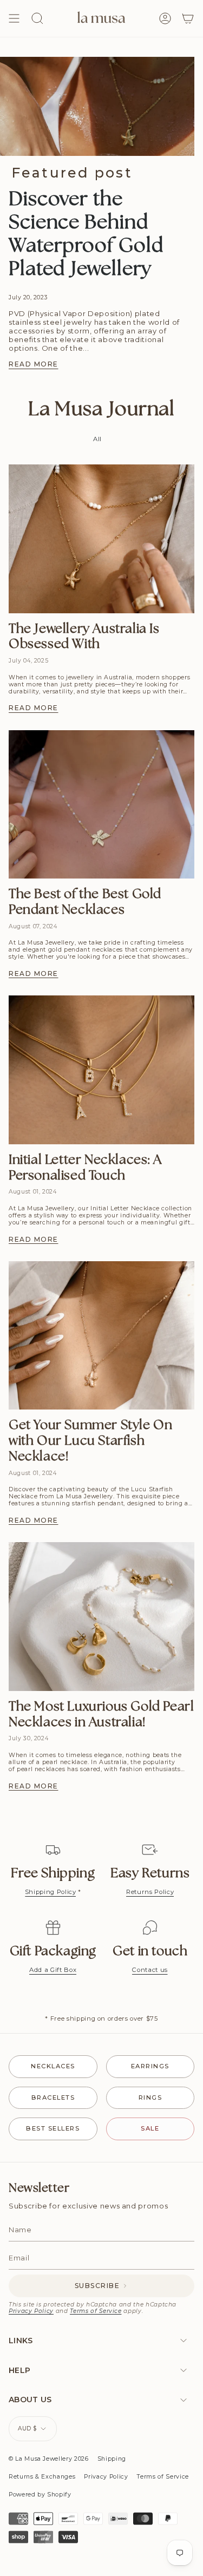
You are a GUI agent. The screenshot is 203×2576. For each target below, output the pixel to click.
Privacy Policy (31, 2311)
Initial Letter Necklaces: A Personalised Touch (85, 1168)
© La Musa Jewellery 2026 (49, 2459)
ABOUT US (30, 2400)
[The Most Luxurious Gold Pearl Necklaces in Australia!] (101, 1616)
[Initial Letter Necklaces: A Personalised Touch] (101, 1070)
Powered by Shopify (40, 2495)
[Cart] (188, 18)
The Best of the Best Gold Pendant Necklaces (85, 902)
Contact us (150, 1970)
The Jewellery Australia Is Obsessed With (84, 637)
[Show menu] (14, 18)
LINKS (21, 2341)
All (97, 439)
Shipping (112, 2459)
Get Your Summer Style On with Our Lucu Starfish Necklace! (90, 1441)
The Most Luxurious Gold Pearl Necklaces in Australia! (101, 1715)
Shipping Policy (51, 1892)
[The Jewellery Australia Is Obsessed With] (101, 539)
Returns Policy (150, 1892)
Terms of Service (96, 2311)
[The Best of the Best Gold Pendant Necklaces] (101, 804)
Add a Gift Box (53, 1970)
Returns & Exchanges (42, 2477)
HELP (19, 2370)
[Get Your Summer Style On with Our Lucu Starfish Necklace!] (101, 1335)
